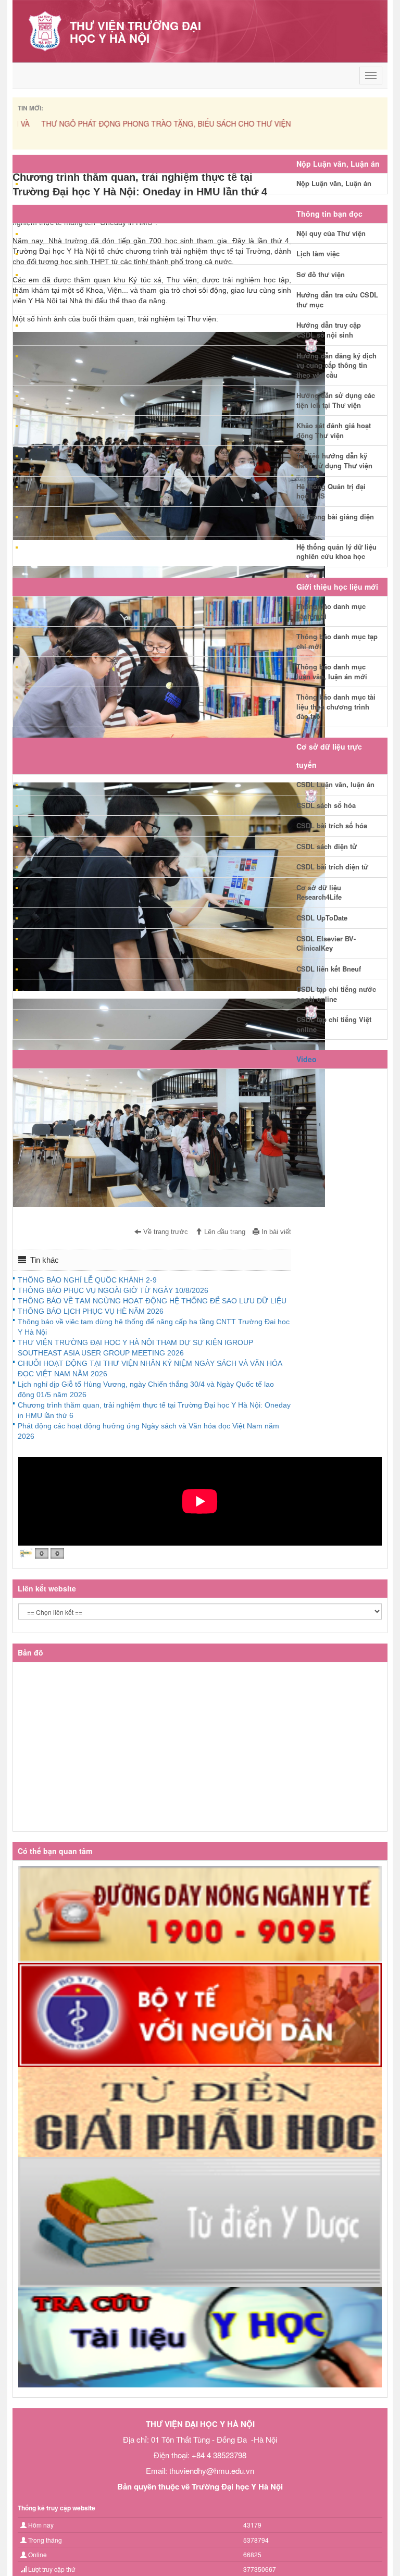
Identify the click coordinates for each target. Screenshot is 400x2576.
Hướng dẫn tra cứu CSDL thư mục (337, 300)
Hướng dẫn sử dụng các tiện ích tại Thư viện (336, 400)
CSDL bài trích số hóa (332, 825)
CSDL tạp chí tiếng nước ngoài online (336, 994)
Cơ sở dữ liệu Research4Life (319, 892)
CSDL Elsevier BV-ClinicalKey (326, 943)
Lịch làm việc (318, 253)
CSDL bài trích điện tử (332, 867)
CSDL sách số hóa (326, 805)
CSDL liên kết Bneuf (329, 969)
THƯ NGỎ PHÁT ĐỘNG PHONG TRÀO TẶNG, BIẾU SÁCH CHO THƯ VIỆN (142, 123)
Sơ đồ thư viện (321, 274)
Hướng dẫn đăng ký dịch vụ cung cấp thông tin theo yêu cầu (336, 365)
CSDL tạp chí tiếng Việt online (334, 1024)
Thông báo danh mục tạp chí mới (337, 641)
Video (307, 1059)
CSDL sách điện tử (327, 846)
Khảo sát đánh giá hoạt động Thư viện (334, 430)
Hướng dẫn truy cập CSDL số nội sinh (329, 330)
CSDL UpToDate (322, 918)
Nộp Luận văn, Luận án (334, 183)
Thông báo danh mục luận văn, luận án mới (332, 671)
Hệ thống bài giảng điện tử (335, 521)
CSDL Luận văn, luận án (335, 784)
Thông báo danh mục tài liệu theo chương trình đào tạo (336, 706)
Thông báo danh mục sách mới (331, 611)
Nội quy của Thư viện (331, 233)
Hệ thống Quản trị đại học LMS (331, 491)
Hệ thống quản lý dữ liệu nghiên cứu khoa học (336, 552)
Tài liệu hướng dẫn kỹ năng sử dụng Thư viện (334, 461)
